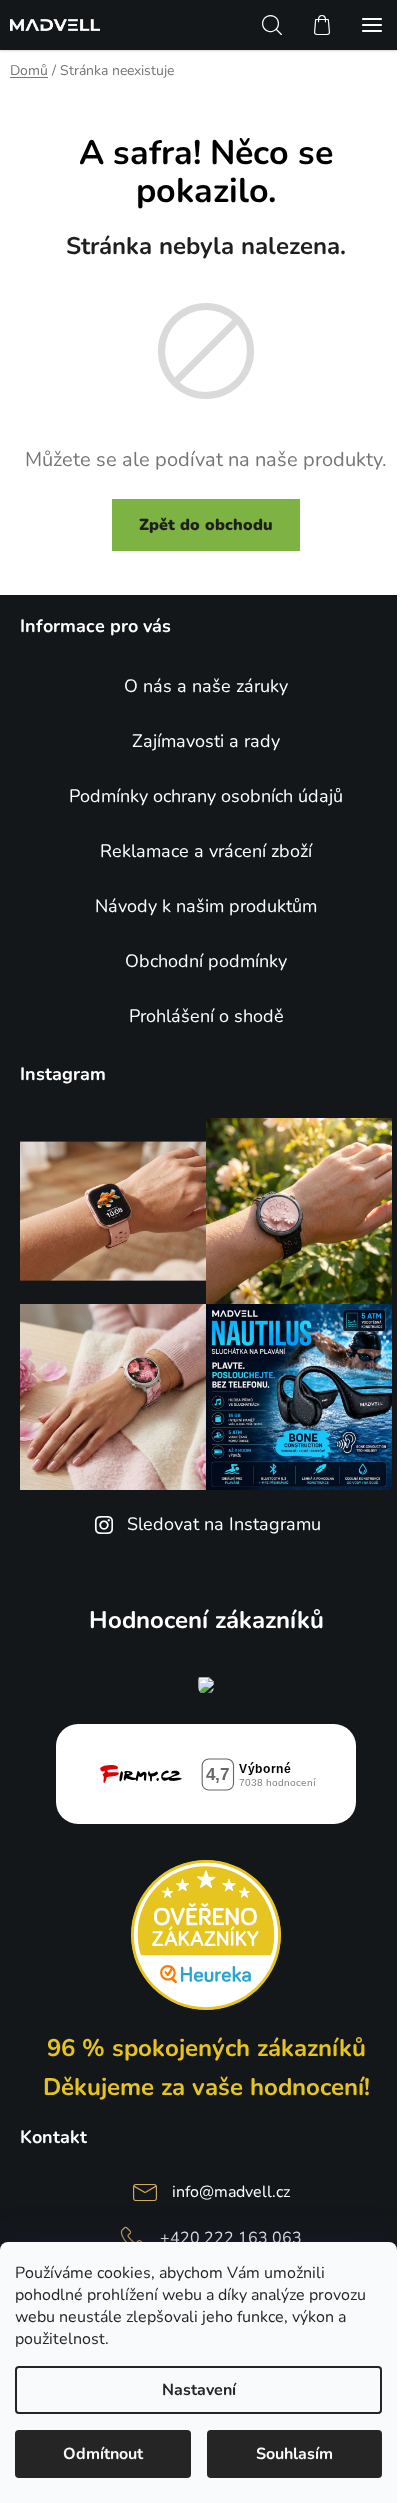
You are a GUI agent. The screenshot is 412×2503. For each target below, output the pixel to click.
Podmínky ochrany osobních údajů (206, 796)
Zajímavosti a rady (206, 741)
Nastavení (199, 2390)
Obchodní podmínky (206, 961)
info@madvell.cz (231, 2192)
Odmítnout (103, 2454)
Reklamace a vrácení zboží (206, 851)
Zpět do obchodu (206, 525)
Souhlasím (294, 2454)
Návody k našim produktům (206, 906)
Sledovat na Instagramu (224, 1524)
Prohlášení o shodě (206, 1016)
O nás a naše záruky (206, 686)
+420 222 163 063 (231, 2238)
